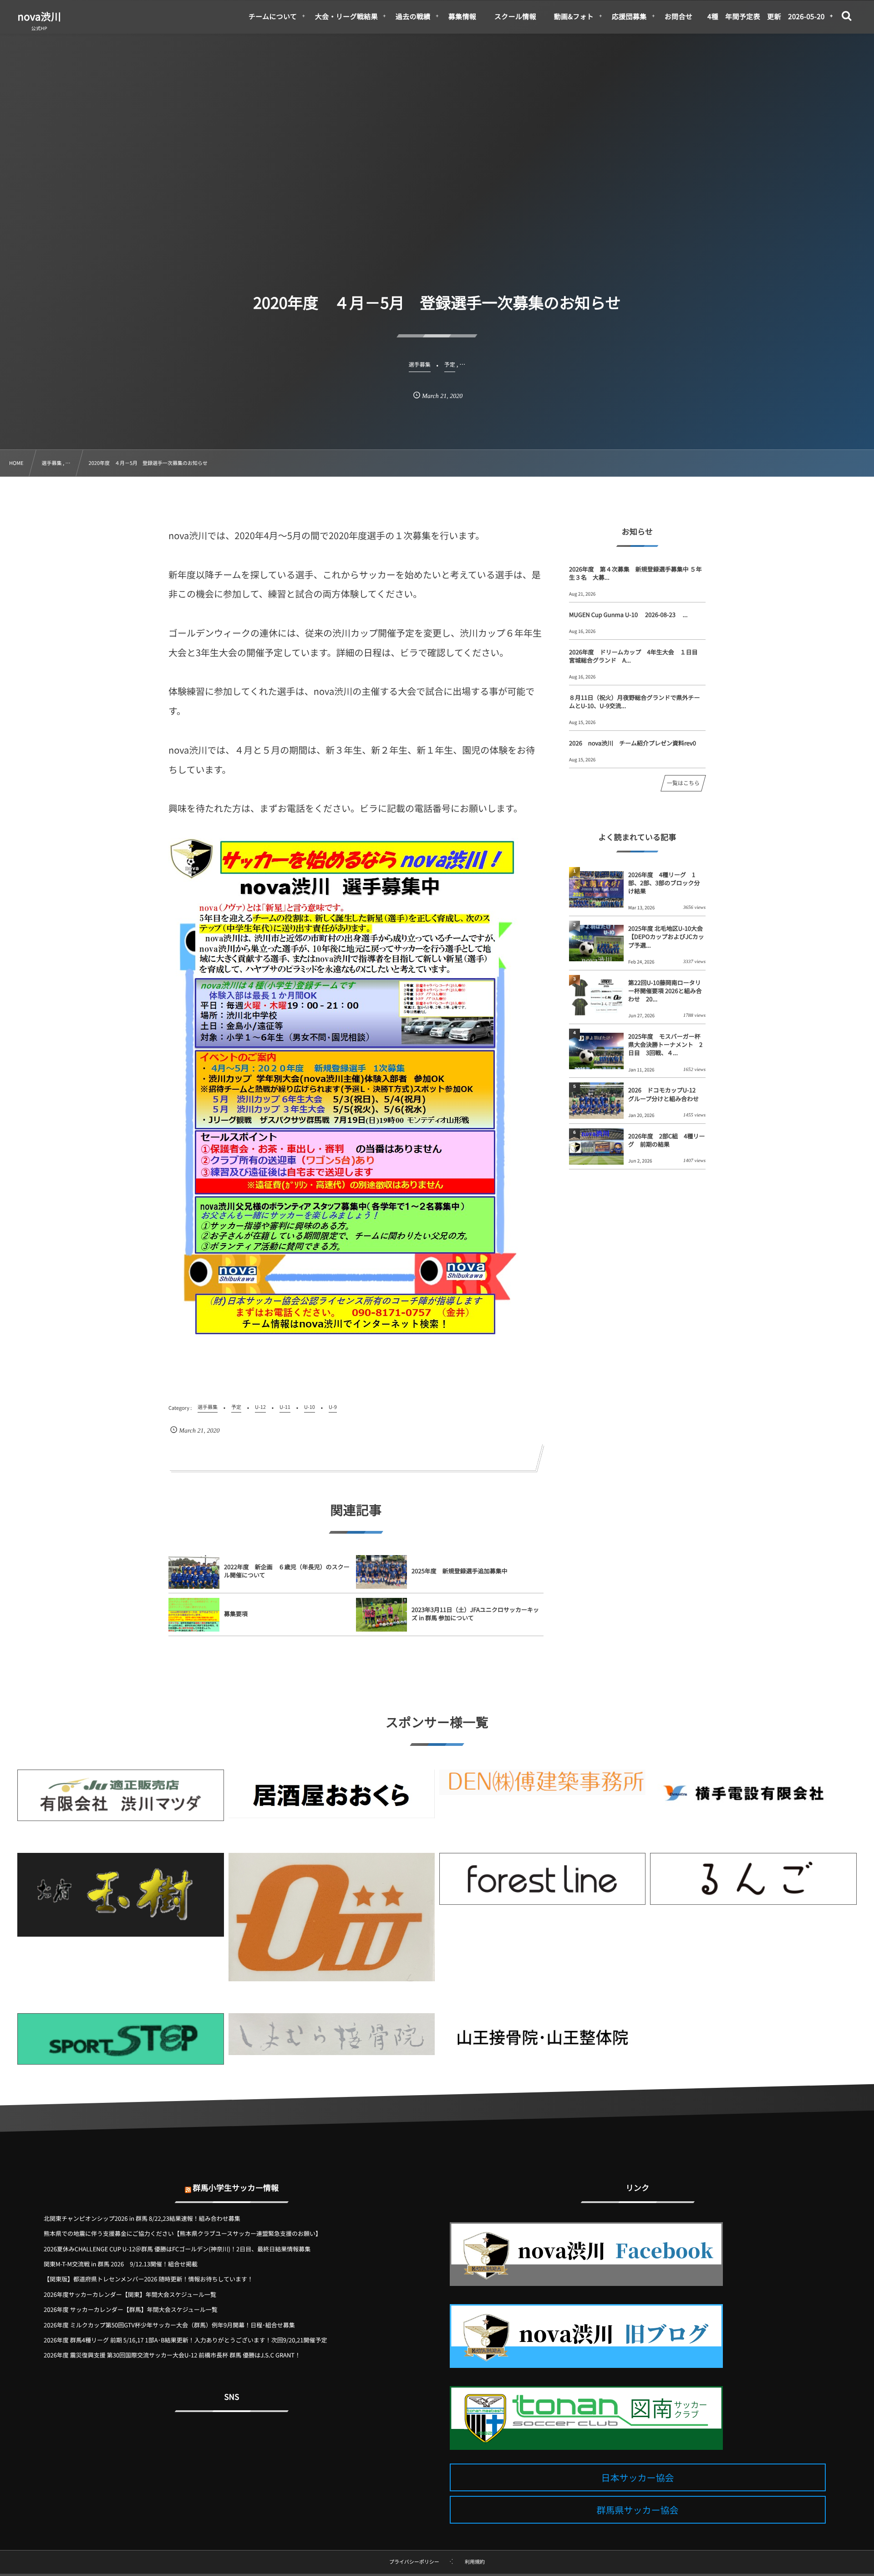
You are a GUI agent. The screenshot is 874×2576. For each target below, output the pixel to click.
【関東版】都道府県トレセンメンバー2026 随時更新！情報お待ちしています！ (148, 2279)
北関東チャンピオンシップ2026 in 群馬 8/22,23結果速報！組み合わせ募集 (142, 2218)
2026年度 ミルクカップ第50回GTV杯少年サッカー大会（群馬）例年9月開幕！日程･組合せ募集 (169, 2325)
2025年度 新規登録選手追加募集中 (460, 1571)
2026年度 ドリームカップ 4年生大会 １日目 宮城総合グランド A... (636, 656)
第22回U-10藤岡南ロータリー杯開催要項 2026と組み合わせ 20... (665, 991)
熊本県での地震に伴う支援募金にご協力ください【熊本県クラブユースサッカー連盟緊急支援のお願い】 (183, 2233)
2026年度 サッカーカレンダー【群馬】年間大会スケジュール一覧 (131, 2309)
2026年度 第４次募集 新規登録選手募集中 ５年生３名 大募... (635, 573)
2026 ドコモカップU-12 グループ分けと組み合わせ (665, 1094)
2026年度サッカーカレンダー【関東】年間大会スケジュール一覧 (130, 2294)
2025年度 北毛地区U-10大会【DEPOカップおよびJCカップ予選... (666, 936)
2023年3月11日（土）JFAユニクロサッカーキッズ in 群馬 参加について (475, 1614)
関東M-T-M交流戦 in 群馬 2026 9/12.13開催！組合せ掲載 (121, 2264)
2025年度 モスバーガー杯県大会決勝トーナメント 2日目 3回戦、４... (665, 1044)
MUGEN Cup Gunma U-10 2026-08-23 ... (628, 615)
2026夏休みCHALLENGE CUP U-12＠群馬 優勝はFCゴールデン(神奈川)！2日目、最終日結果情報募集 (177, 2249)
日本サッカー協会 (638, 2477)
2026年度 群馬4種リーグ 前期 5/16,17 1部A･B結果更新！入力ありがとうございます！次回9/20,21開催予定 (185, 2340)
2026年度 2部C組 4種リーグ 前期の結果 (667, 1140)
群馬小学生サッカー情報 (236, 2187)
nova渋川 (39, 16)
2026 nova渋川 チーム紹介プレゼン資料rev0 (633, 743)
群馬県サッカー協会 (638, 2510)
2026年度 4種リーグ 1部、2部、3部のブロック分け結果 (664, 883)
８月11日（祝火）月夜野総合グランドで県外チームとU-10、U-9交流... (634, 701)
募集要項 (236, 1614)
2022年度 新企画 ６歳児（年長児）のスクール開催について (287, 1571)
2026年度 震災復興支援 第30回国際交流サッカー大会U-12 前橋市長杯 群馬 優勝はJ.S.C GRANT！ (172, 2355)
